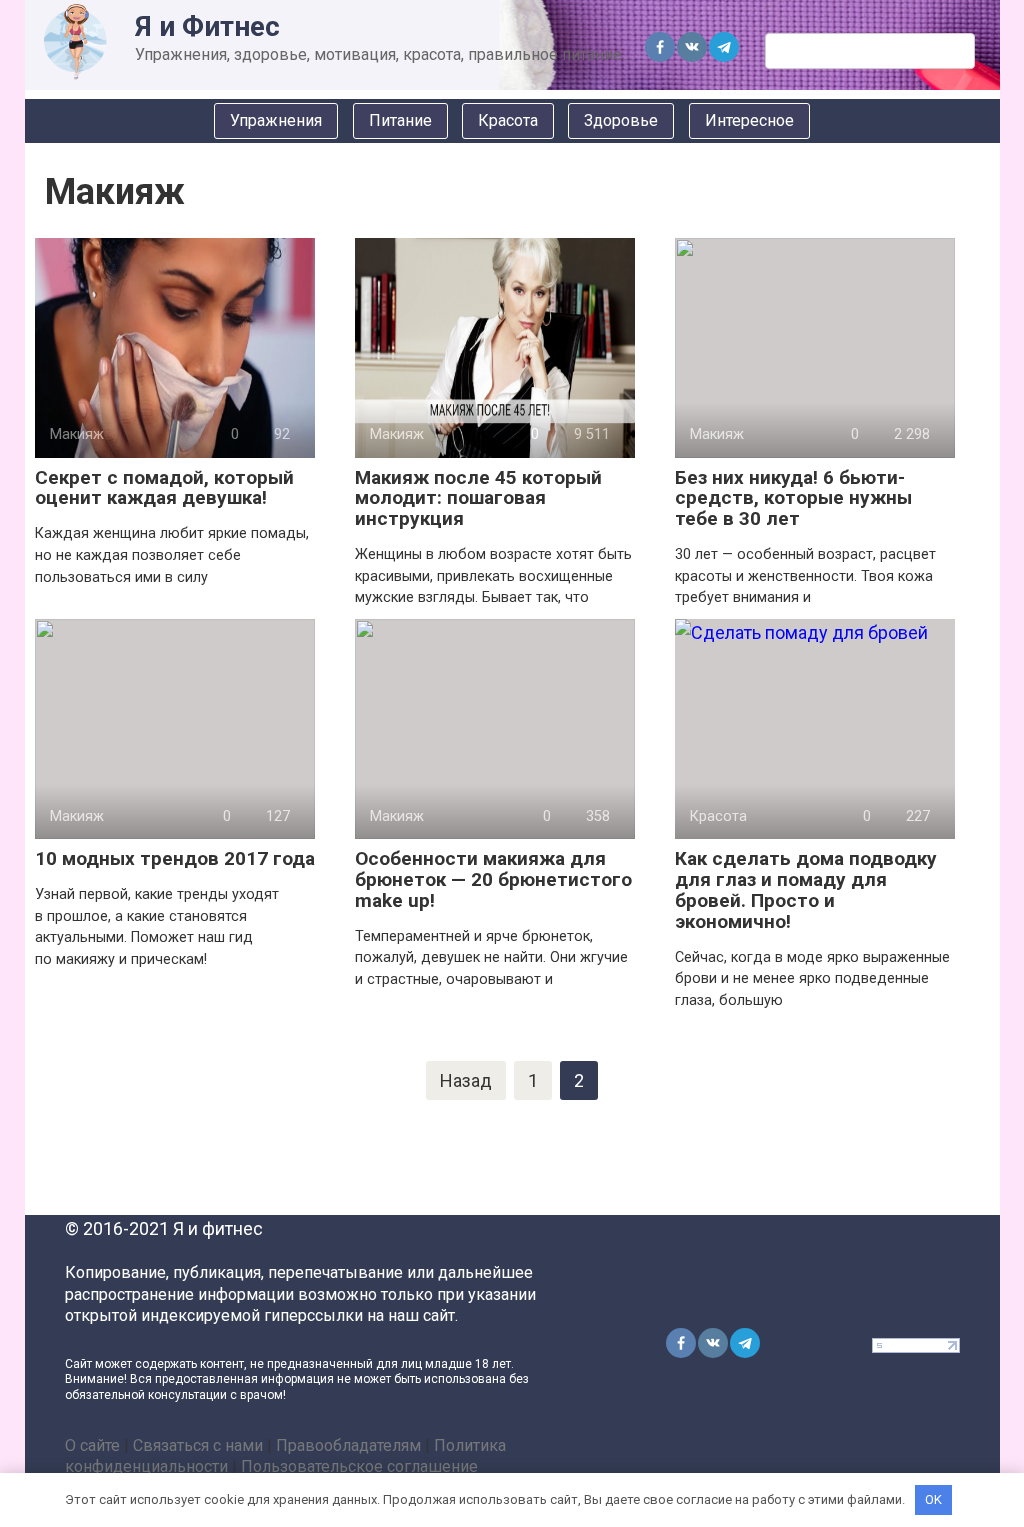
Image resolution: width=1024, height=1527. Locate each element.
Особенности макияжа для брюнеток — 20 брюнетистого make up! (493, 879)
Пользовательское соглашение (359, 1466)
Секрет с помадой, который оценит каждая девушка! (164, 488)
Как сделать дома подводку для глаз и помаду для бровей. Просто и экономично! (806, 890)
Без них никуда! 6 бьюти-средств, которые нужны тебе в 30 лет (793, 498)
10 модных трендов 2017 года (175, 858)
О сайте (92, 1445)
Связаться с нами (198, 1445)
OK (933, 1499)
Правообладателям (348, 1445)
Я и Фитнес (207, 26)
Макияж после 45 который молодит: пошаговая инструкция (478, 498)
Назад (466, 1080)
